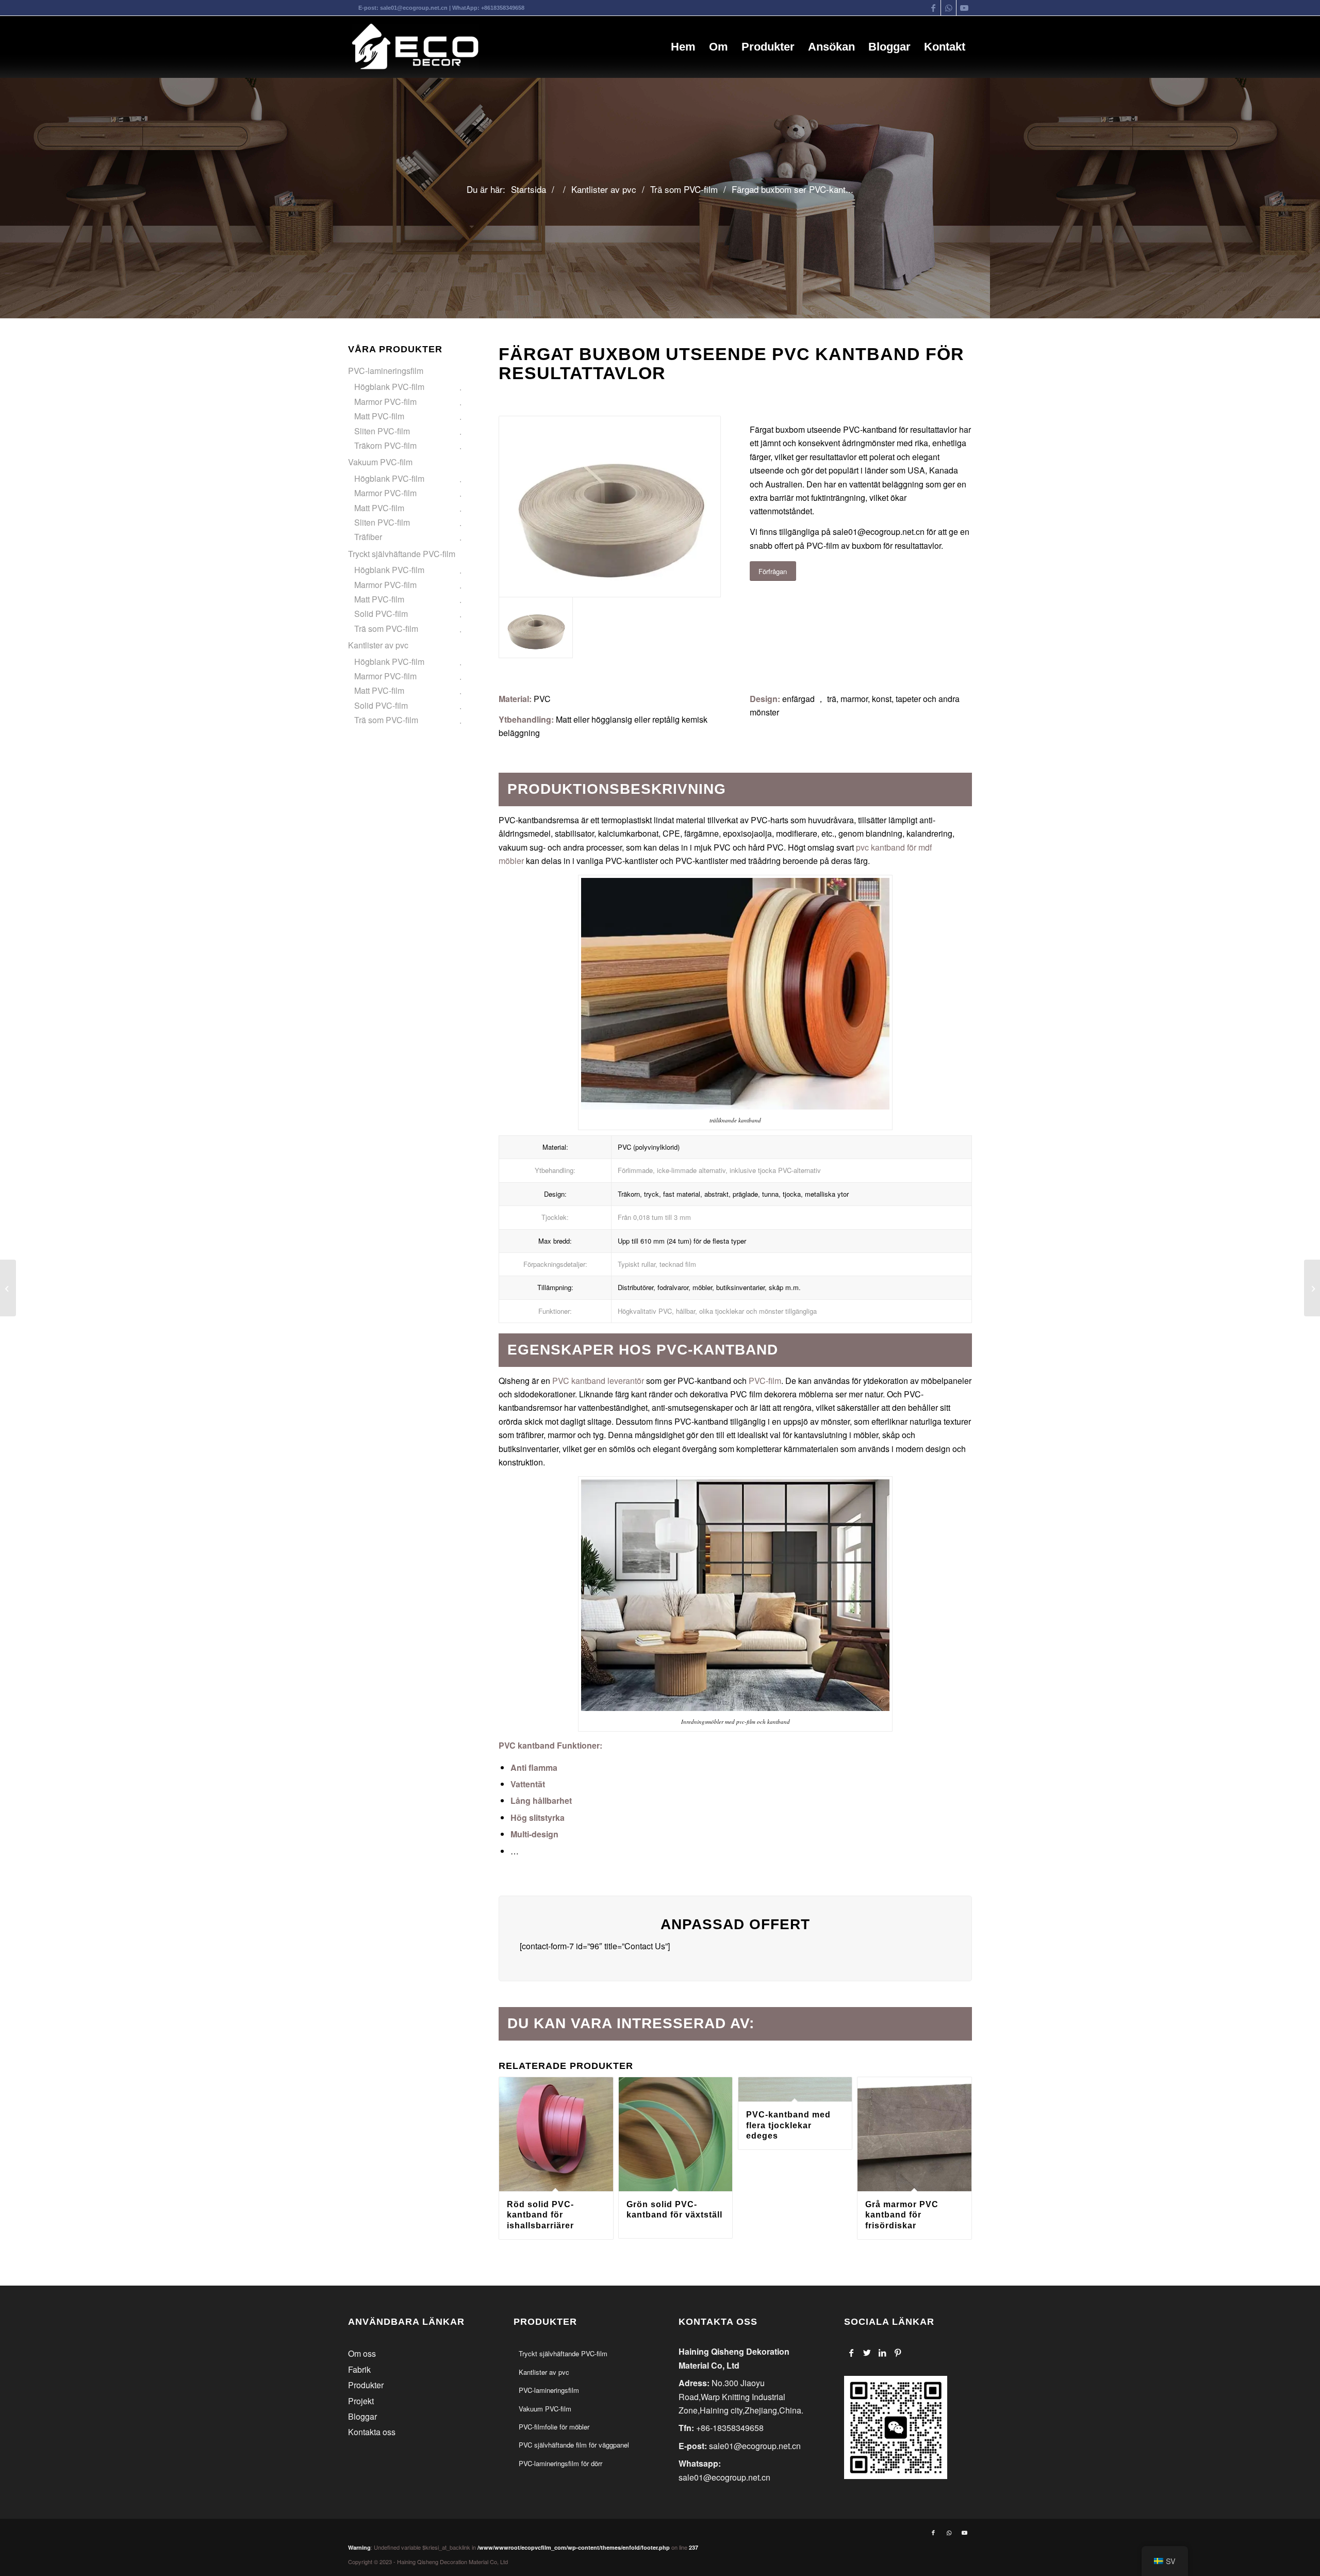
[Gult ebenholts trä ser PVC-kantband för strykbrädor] (8, 1288)
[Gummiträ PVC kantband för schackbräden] (1312, 1288)
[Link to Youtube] (964, 8)
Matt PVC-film (379, 416)
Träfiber (368, 537)
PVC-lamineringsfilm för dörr (560, 2463)
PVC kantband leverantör (597, 1381)
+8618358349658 (503, 8)
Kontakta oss (372, 2432)
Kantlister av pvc (378, 645)
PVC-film (765, 1381)
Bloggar (362, 2416)
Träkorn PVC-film (385, 445)
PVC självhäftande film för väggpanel (574, 2445)
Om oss (362, 2353)
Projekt (361, 2401)
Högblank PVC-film (389, 387)
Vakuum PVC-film (380, 462)
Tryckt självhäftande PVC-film (402, 554)
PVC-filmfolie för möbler (554, 2427)
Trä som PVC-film (386, 629)
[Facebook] (852, 2353)
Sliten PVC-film (382, 431)
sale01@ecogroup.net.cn (414, 8)
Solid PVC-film (381, 614)
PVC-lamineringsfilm (386, 371)
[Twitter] (867, 2353)
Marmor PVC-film (385, 402)
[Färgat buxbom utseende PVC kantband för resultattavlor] (610, 507)
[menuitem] (683, 47)
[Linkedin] (882, 2353)
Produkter (366, 2385)
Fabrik (359, 2369)
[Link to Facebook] (933, 8)
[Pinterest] (898, 2353)
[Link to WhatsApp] (948, 8)
